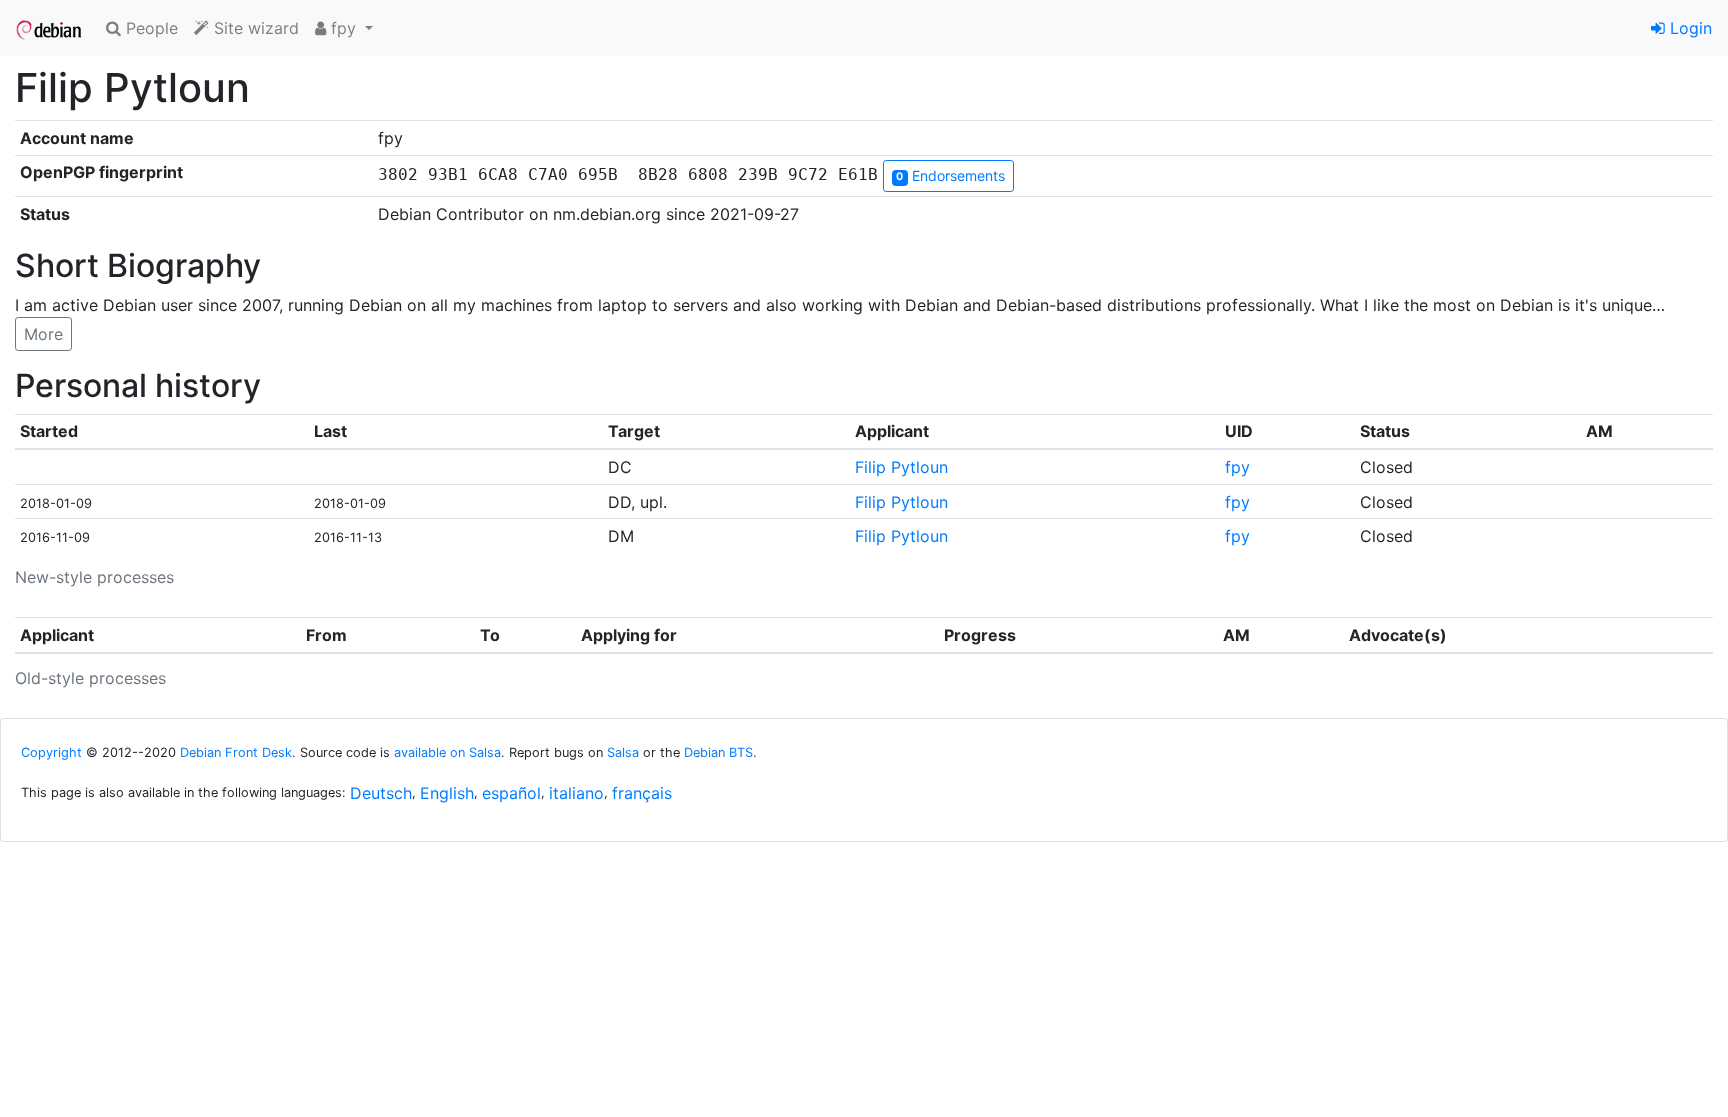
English (447, 793)
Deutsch (381, 793)
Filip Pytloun (901, 467)
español (511, 793)
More (43, 334)
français (642, 793)
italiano (576, 793)
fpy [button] (343, 28)
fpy (1237, 467)
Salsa (623, 752)
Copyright (51, 752)
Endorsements (950, 175)
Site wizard (254, 28)
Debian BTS (718, 752)
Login (1688, 28)
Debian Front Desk (236, 752)
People (149, 28)
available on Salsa (447, 752)
